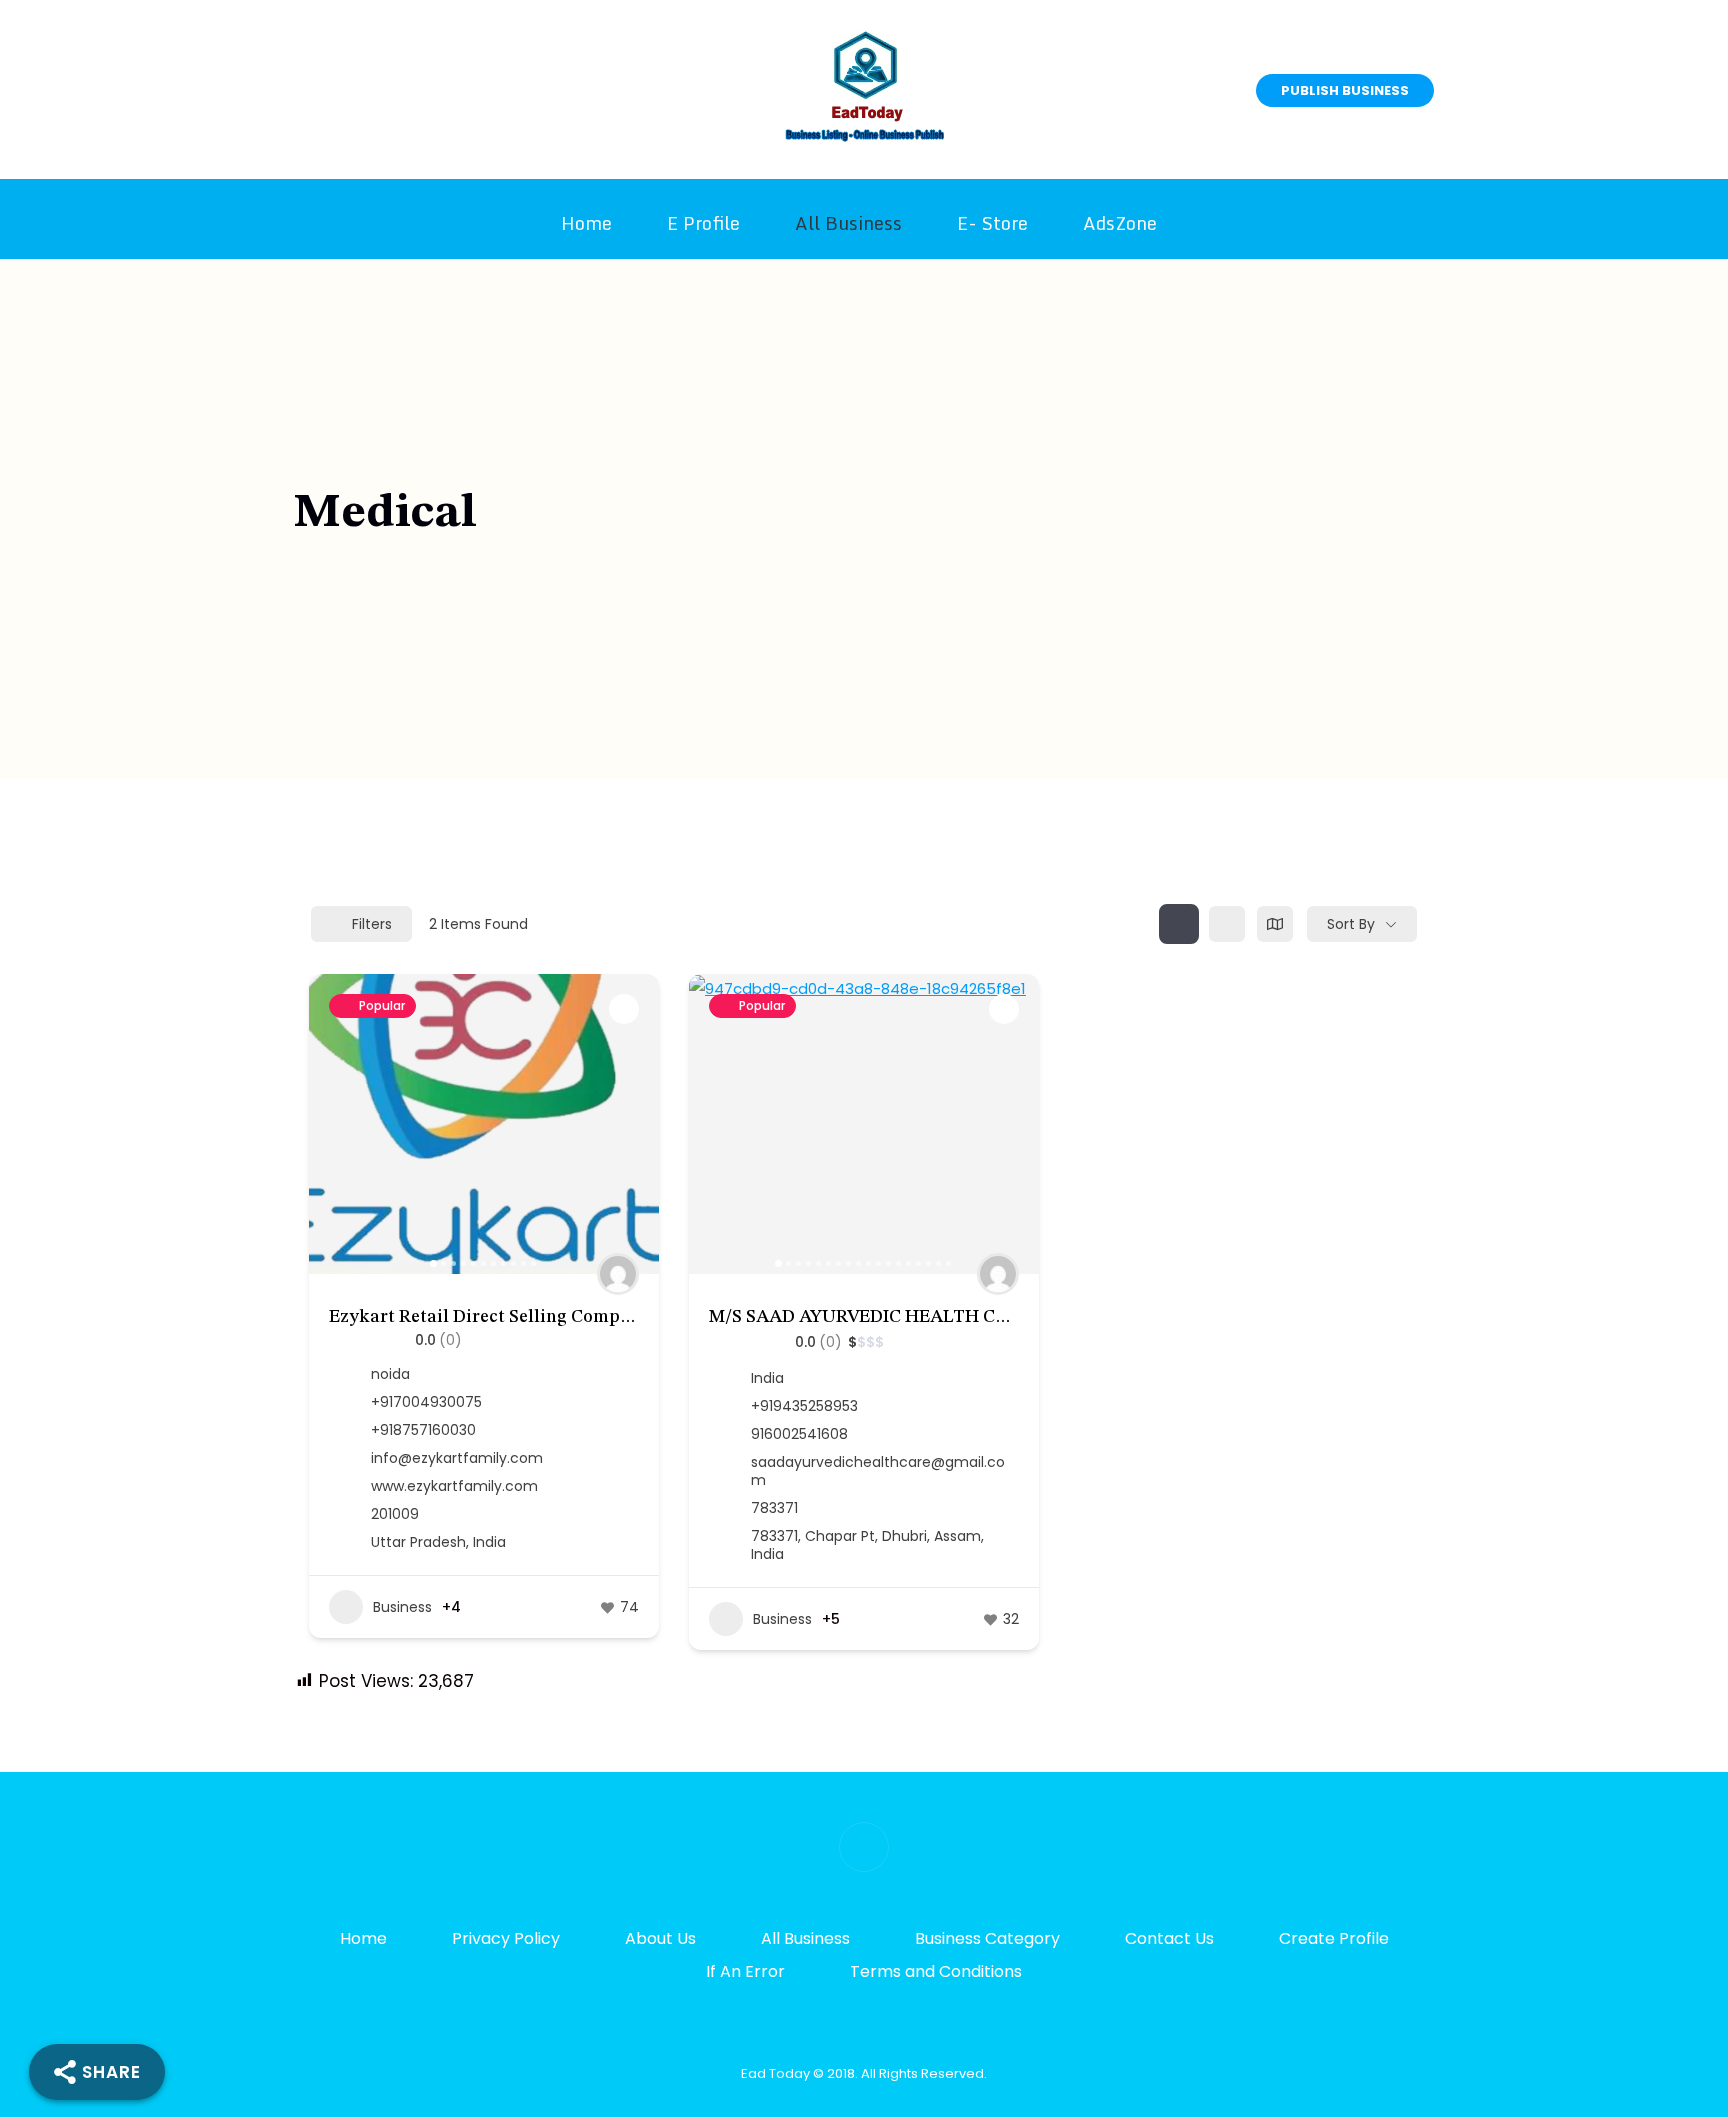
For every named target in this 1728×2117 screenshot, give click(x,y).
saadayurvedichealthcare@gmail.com (878, 1471)
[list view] (1227, 924)
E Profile (703, 223)
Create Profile (1334, 1938)
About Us (660, 1938)
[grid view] (1179, 924)
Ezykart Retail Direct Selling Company (490, 1317)
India (767, 1378)
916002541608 (799, 1434)
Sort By (1351, 924)
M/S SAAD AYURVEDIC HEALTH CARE (870, 1317)
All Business (848, 223)
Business (402, 1607)
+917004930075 (426, 1402)
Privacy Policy (506, 1938)
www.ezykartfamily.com (454, 1486)
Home (586, 223)
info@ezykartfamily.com (457, 1458)
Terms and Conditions (936, 1971)
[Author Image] (618, 1274)
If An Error (745, 1971)
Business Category (987, 1938)
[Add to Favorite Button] (624, 1009)
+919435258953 (804, 1406)
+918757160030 (423, 1430)
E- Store (992, 223)
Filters (372, 924)
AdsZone (1120, 223)
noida (390, 1374)
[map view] (1275, 924)
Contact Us (1169, 1938)
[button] (334, 1124)
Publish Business (1345, 90)
